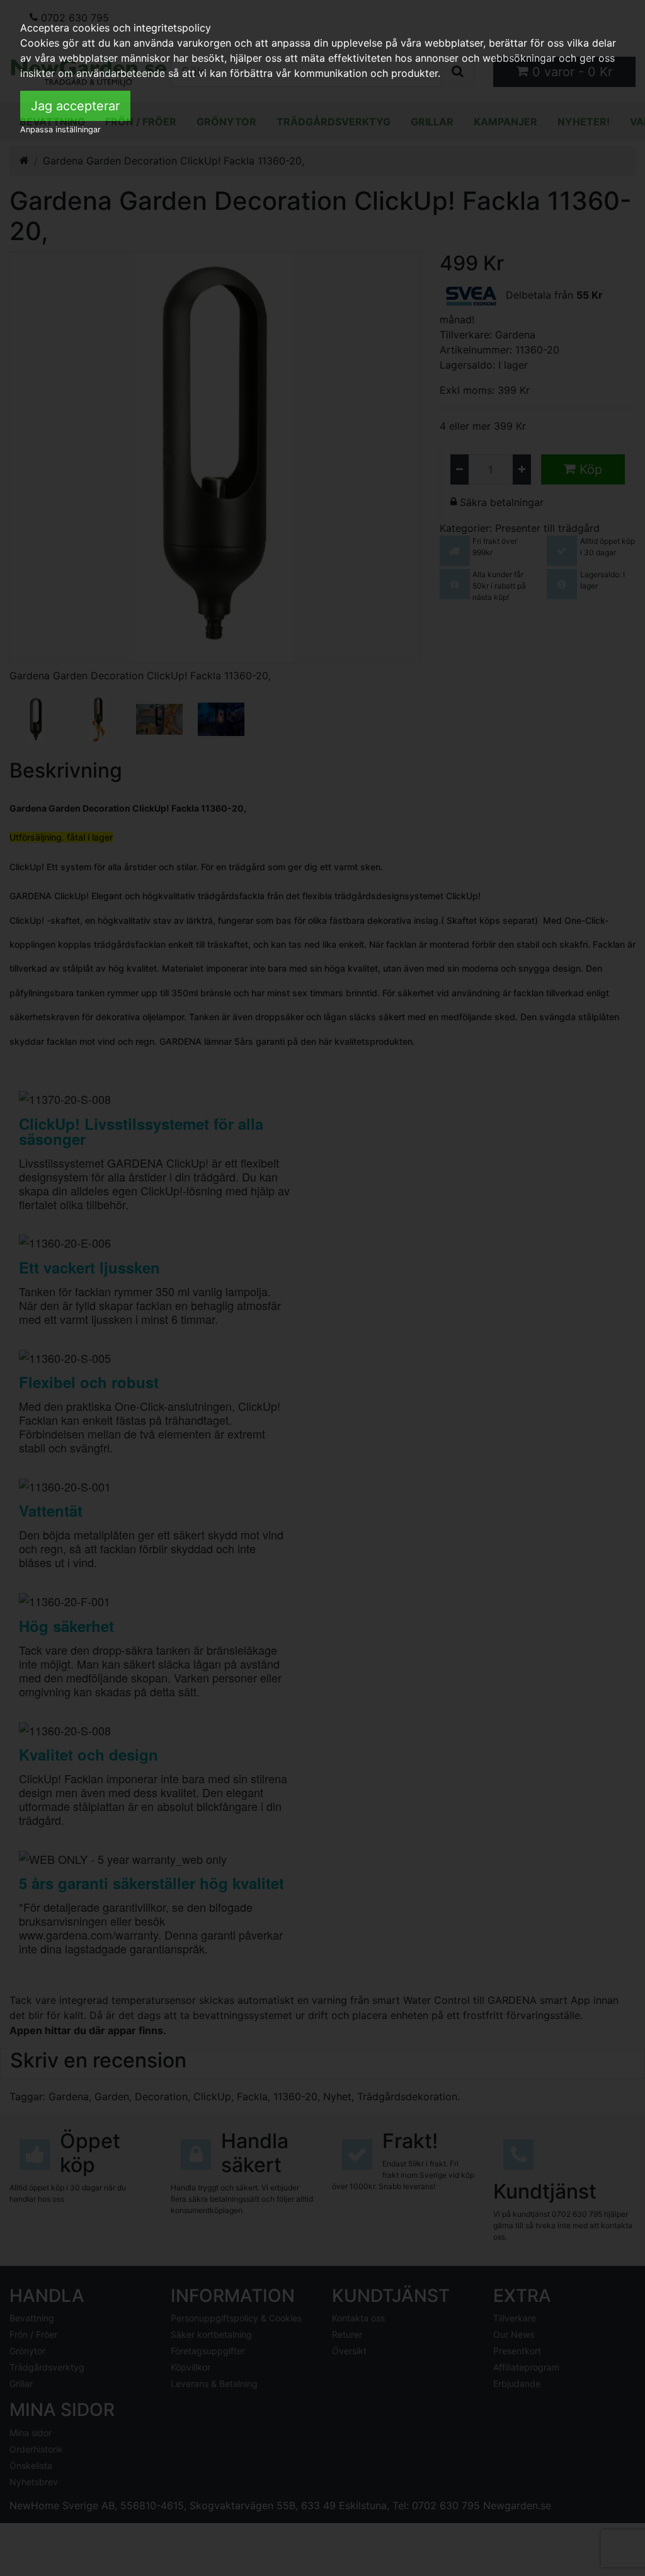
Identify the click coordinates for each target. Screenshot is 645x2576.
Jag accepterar (75, 106)
